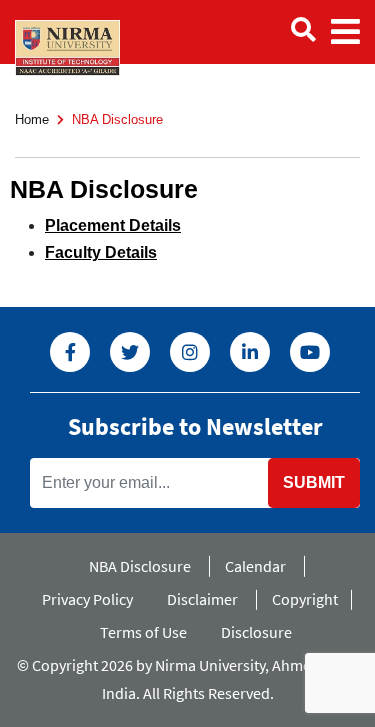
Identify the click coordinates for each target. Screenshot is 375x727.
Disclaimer (202, 599)
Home (32, 119)
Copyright (305, 599)
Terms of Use (143, 632)
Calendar (255, 566)
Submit (314, 482)
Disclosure (256, 632)
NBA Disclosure (140, 566)
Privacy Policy (87, 599)
